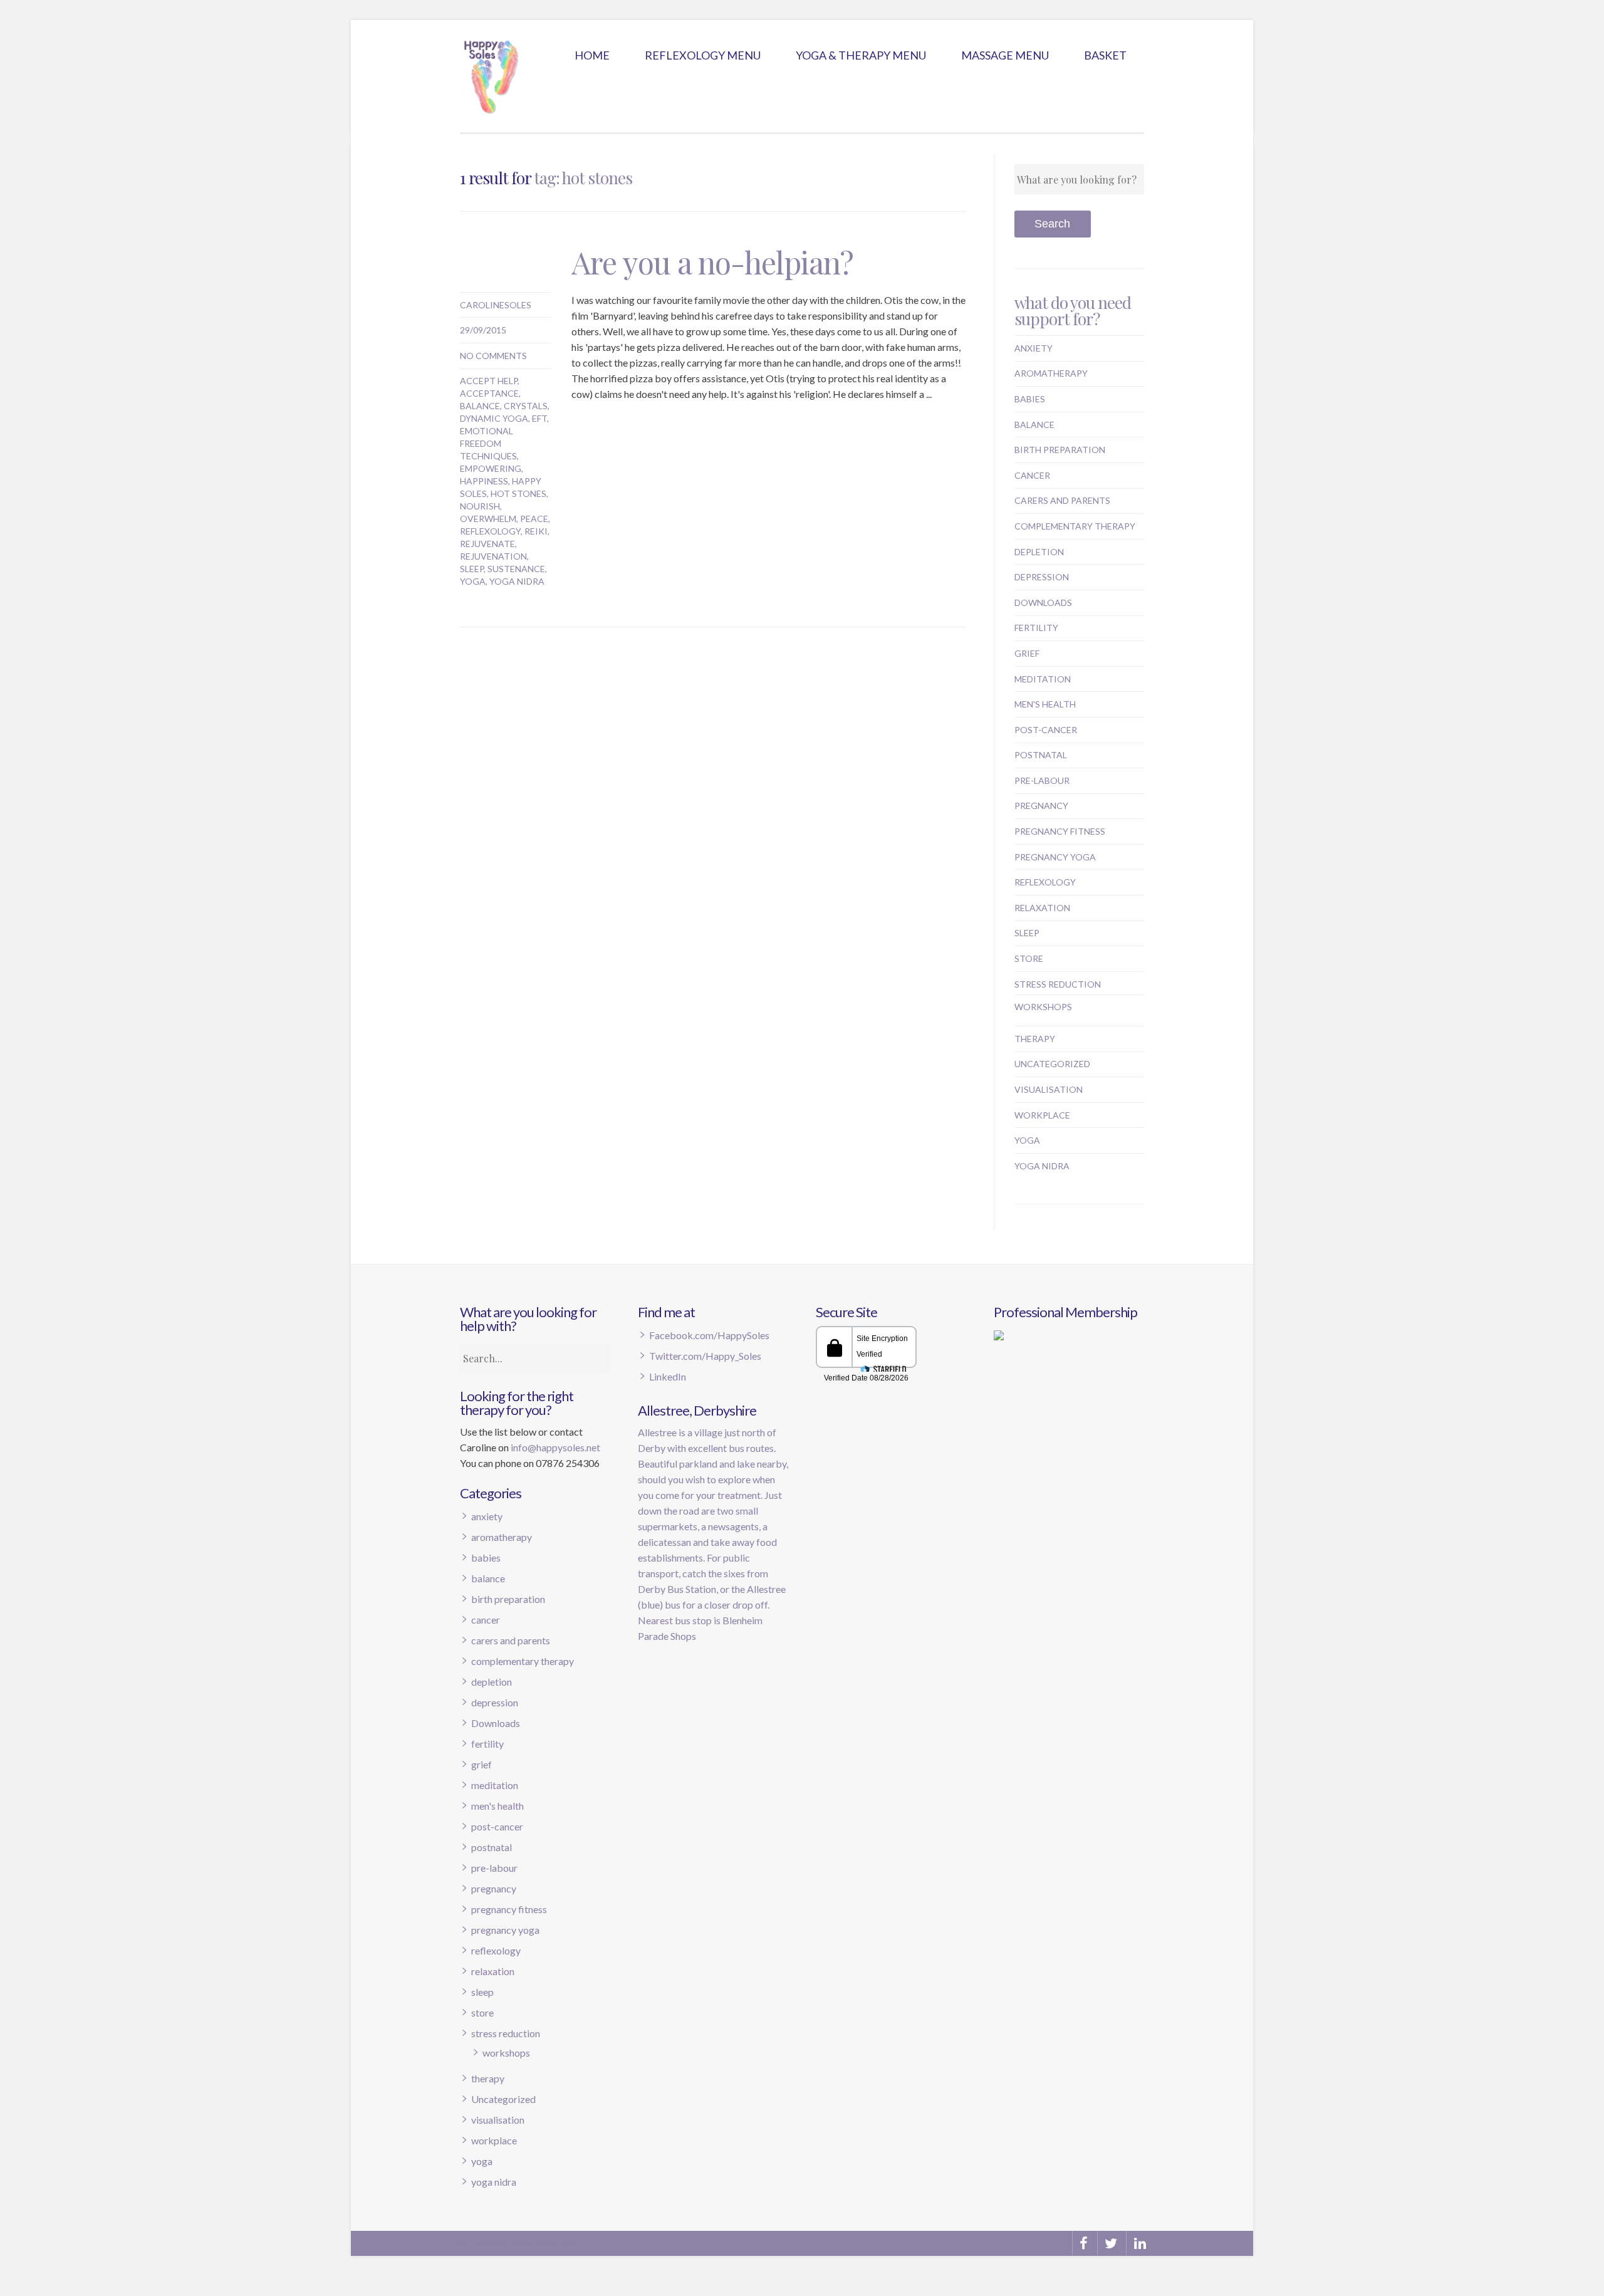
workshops (1043, 1007)
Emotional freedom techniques (488, 443)
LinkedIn (668, 1376)
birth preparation (1060, 450)
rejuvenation (493, 556)
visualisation (1049, 1089)
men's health (1045, 704)
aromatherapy (1051, 373)
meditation (1043, 679)
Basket (1105, 55)
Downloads (1043, 603)
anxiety (1034, 348)
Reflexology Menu (703, 55)
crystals (526, 406)
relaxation (1042, 908)
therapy (1035, 1039)
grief (1027, 653)
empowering (491, 468)
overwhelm (488, 519)
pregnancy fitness (1060, 831)
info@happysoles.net (555, 1447)
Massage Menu (1005, 55)
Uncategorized (1052, 1064)
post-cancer (1046, 730)
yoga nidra (517, 581)
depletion (1039, 552)
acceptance (489, 393)
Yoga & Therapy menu (861, 55)
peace (534, 519)
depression (1042, 577)
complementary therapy (1075, 526)
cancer (1032, 475)
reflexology (490, 531)
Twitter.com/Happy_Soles (705, 1356)
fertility (1036, 628)
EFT (539, 418)
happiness (484, 481)
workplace (1042, 1115)
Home (592, 55)
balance (480, 406)
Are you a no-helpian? (712, 262)
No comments (493, 356)
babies (1030, 399)
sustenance (516, 569)
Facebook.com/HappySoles (709, 1335)
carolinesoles (496, 305)
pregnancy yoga (1055, 857)
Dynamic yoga (494, 418)
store (1029, 958)
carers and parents (1062, 500)
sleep (472, 569)
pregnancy (1041, 806)
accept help (489, 381)
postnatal (1041, 755)
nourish (480, 506)
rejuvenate (487, 544)
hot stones (518, 493)
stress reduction (1058, 984)
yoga (473, 581)
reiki (536, 531)
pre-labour (1042, 780)
